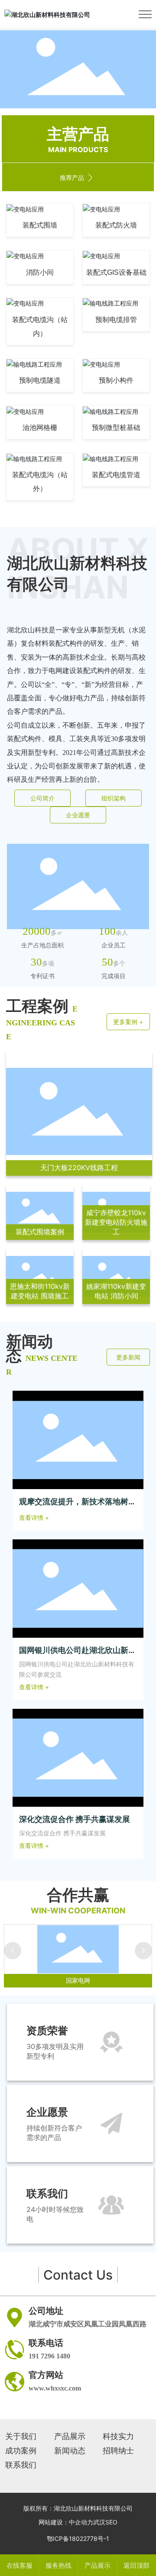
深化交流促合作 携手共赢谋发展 (75, 1819)
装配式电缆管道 (116, 475)
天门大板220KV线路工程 (79, 1168)
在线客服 (19, 2565)
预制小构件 (116, 380)
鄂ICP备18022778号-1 (78, 2539)
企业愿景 (47, 2112)
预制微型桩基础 (116, 428)
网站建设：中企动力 (66, 2522)
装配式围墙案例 (40, 1232)
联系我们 (47, 2194)
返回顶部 (136, 2565)
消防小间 (40, 272)
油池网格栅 (40, 428)
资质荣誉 (47, 2031)
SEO (111, 2522)
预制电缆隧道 (40, 380)
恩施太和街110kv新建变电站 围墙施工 (40, 1291)
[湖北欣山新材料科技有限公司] (47, 14)
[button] (71, 100)
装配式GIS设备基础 (116, 272)
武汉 (99, 2522)
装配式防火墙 (116, 225)
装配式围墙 (40, 225)
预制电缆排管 (116, 320)
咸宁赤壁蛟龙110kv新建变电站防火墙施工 (116, 1222)
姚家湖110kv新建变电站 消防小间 (116, 1291)
